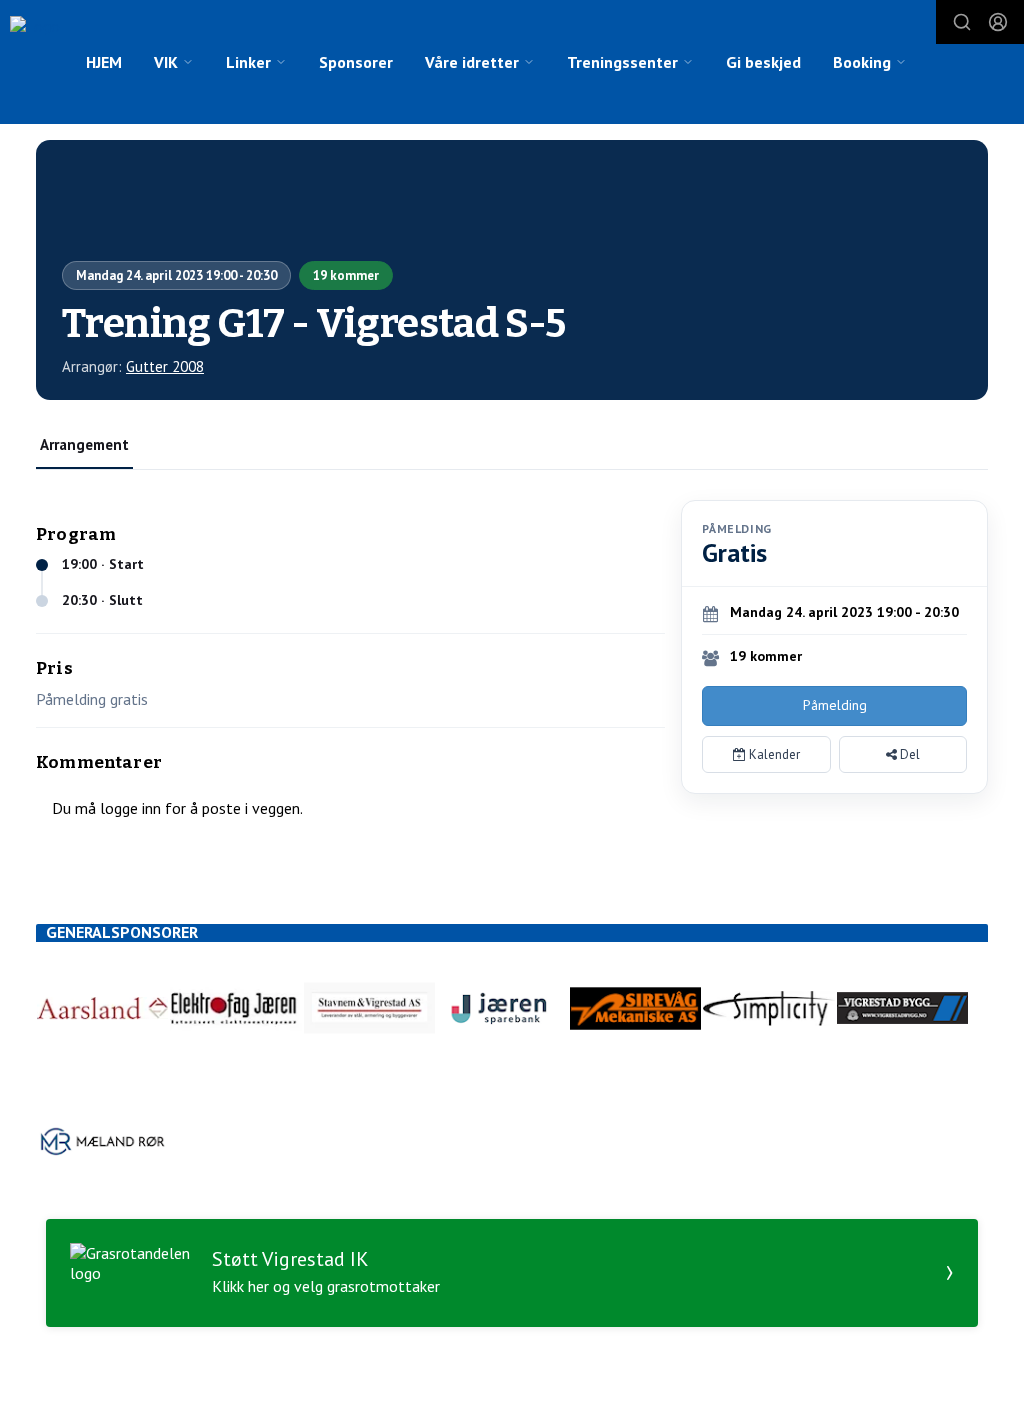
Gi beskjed (763, 62)
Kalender (773, 754)
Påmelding (835, 705)
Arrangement (84, 444)
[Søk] (962, 22)
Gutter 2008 (165, 366)
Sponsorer (356, 62)
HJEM (104, 62)
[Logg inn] (998, 22)
